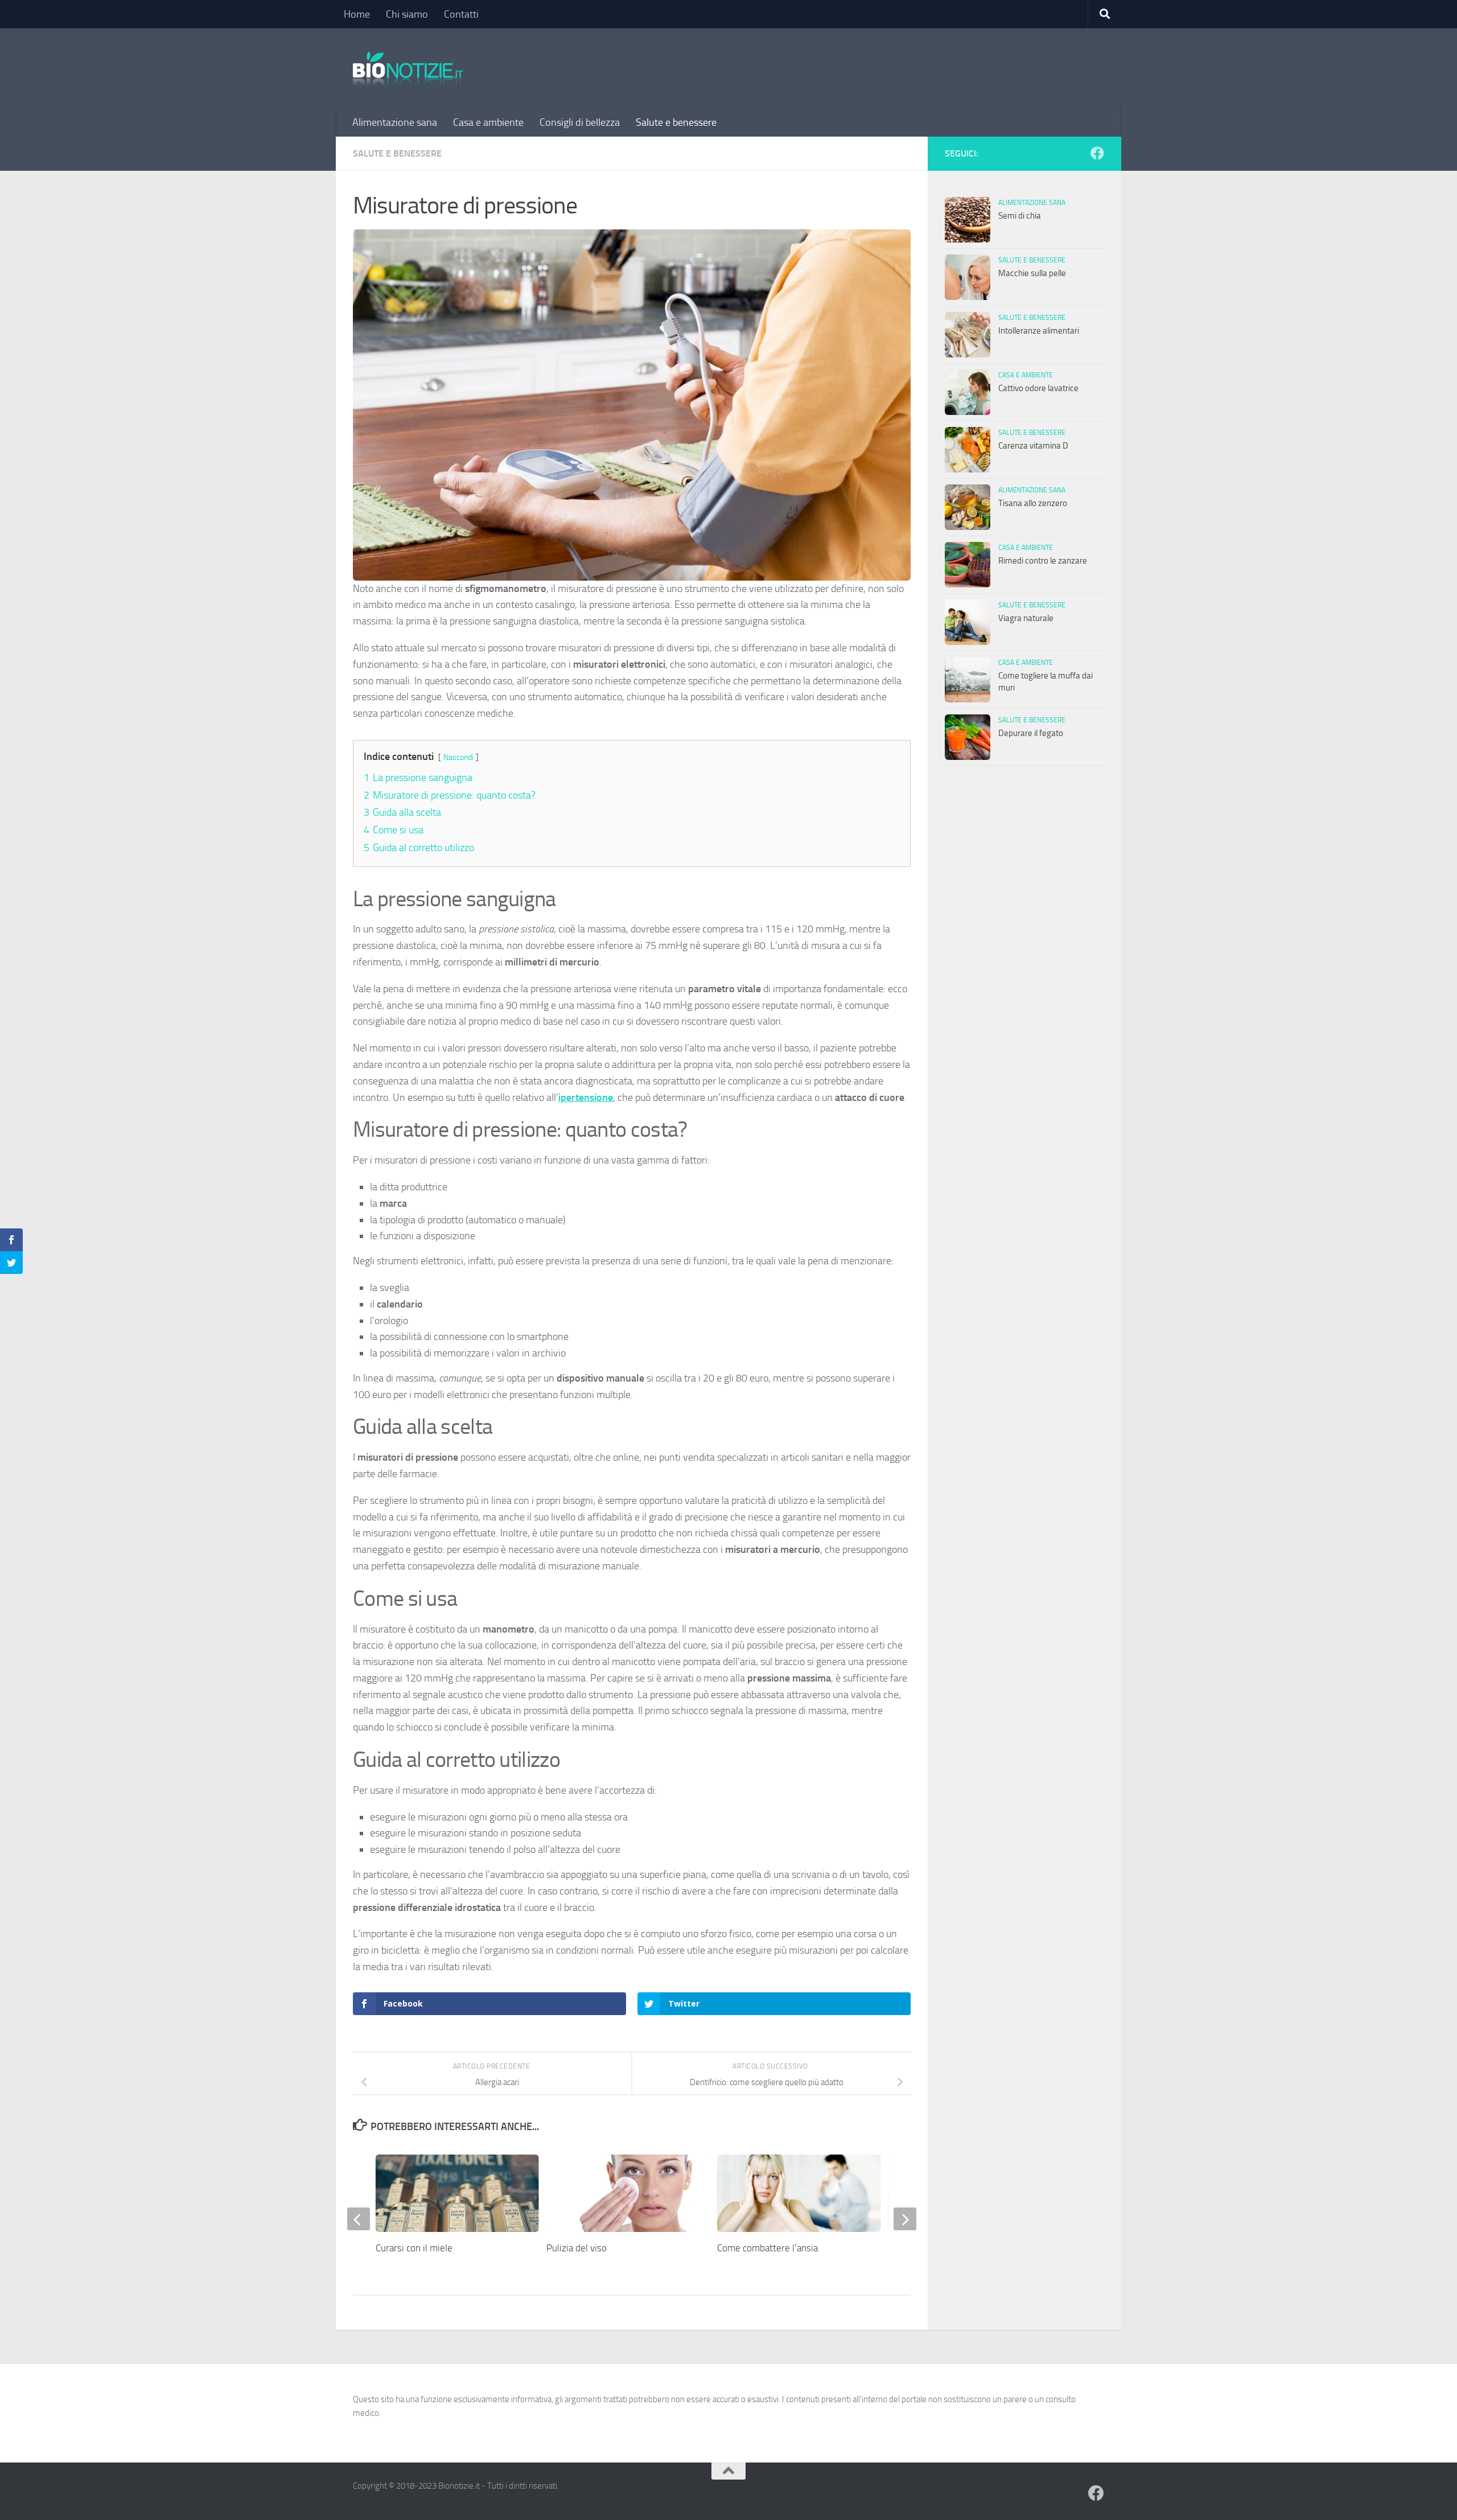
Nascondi (458, 757)
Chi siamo (407, 14)
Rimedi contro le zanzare (1043, 561)
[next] (905, 2219)
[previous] (359, 2219)
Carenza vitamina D (1033, 446)
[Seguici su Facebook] (1097, 153)
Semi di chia (1020, 216)
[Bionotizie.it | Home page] (408, 68)
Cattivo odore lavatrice (1038, 388)
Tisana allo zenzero (1033, 503)
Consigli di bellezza (580, 122)
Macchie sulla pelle (1032, 273)
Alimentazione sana (395, 122)
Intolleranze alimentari (1039, 331)
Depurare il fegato (1031, 733)
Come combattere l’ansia (767, 2248)
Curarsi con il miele (414, 2248)
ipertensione (586, 1097)
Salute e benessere (676, 122)
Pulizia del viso (577, 2248)
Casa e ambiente (488, 122)
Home (357, 14)
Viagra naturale (1026, 618)
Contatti (461, 14)
